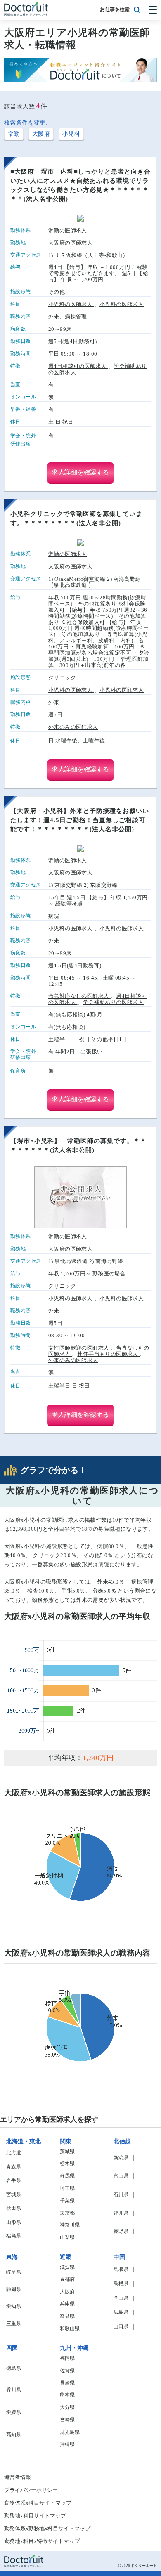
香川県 (14, 2390)
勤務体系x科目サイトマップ (38, 2503)
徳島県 (14, 2368)
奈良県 (67, 2316)
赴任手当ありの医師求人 (108, 1354)
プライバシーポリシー (31, 2490)
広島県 (121, 2312)
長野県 (121, 2231)
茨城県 (67, 2152)
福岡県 (67, 2358)
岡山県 (121, 2298)
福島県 (14, 2236)
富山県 (121, 2176)
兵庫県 (67, 2304)
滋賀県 (67, 2267)
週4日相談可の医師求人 (78, 366)
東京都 (67, 2213)
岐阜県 (14, 2272)
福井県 (121, 2213)
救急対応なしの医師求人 (79, 996)
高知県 (14, 2435)
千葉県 (67, 2201)
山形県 (14, 2222)
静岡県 (14, 2290)
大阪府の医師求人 (70, 243)
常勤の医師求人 (68, 231)
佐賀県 (67, 2371)
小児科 (71, 134)
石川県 (121, 2195)
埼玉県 (67, 2188)
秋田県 (14, 2208)
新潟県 (121, 2158)
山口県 (121, 2327)
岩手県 (14, 2181)
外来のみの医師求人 (73, 727)
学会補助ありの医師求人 (113, 1002)
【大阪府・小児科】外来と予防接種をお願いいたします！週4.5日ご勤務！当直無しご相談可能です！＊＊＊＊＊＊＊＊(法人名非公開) (80, 820)
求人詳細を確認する (80, 472)
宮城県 (14, 2195)
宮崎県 (67, 2420)
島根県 (121, 2284)
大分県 (67, 2407)
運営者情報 (18, 2477)
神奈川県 (70, 2225)
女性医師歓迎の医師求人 (79, 1348)
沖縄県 (67, 2445)
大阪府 (41, 134)
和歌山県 (70, 2329)
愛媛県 (14, 2412)
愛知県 (14, 2306)
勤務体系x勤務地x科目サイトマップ (47, 2529)
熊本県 (67, 2395)
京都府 (67, 2280)
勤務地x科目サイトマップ (35, 2516)
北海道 (14, 2153)
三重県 (14, 2324)
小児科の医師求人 (71, 304)
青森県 (14, 2167)
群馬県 (67, 2176)
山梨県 (67, 2238)
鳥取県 (121, 2269)
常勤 (14, 134)
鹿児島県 (70, 2432)
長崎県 (67, 2383)
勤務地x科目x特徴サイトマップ (42, 2541)
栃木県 (67, 2164)
